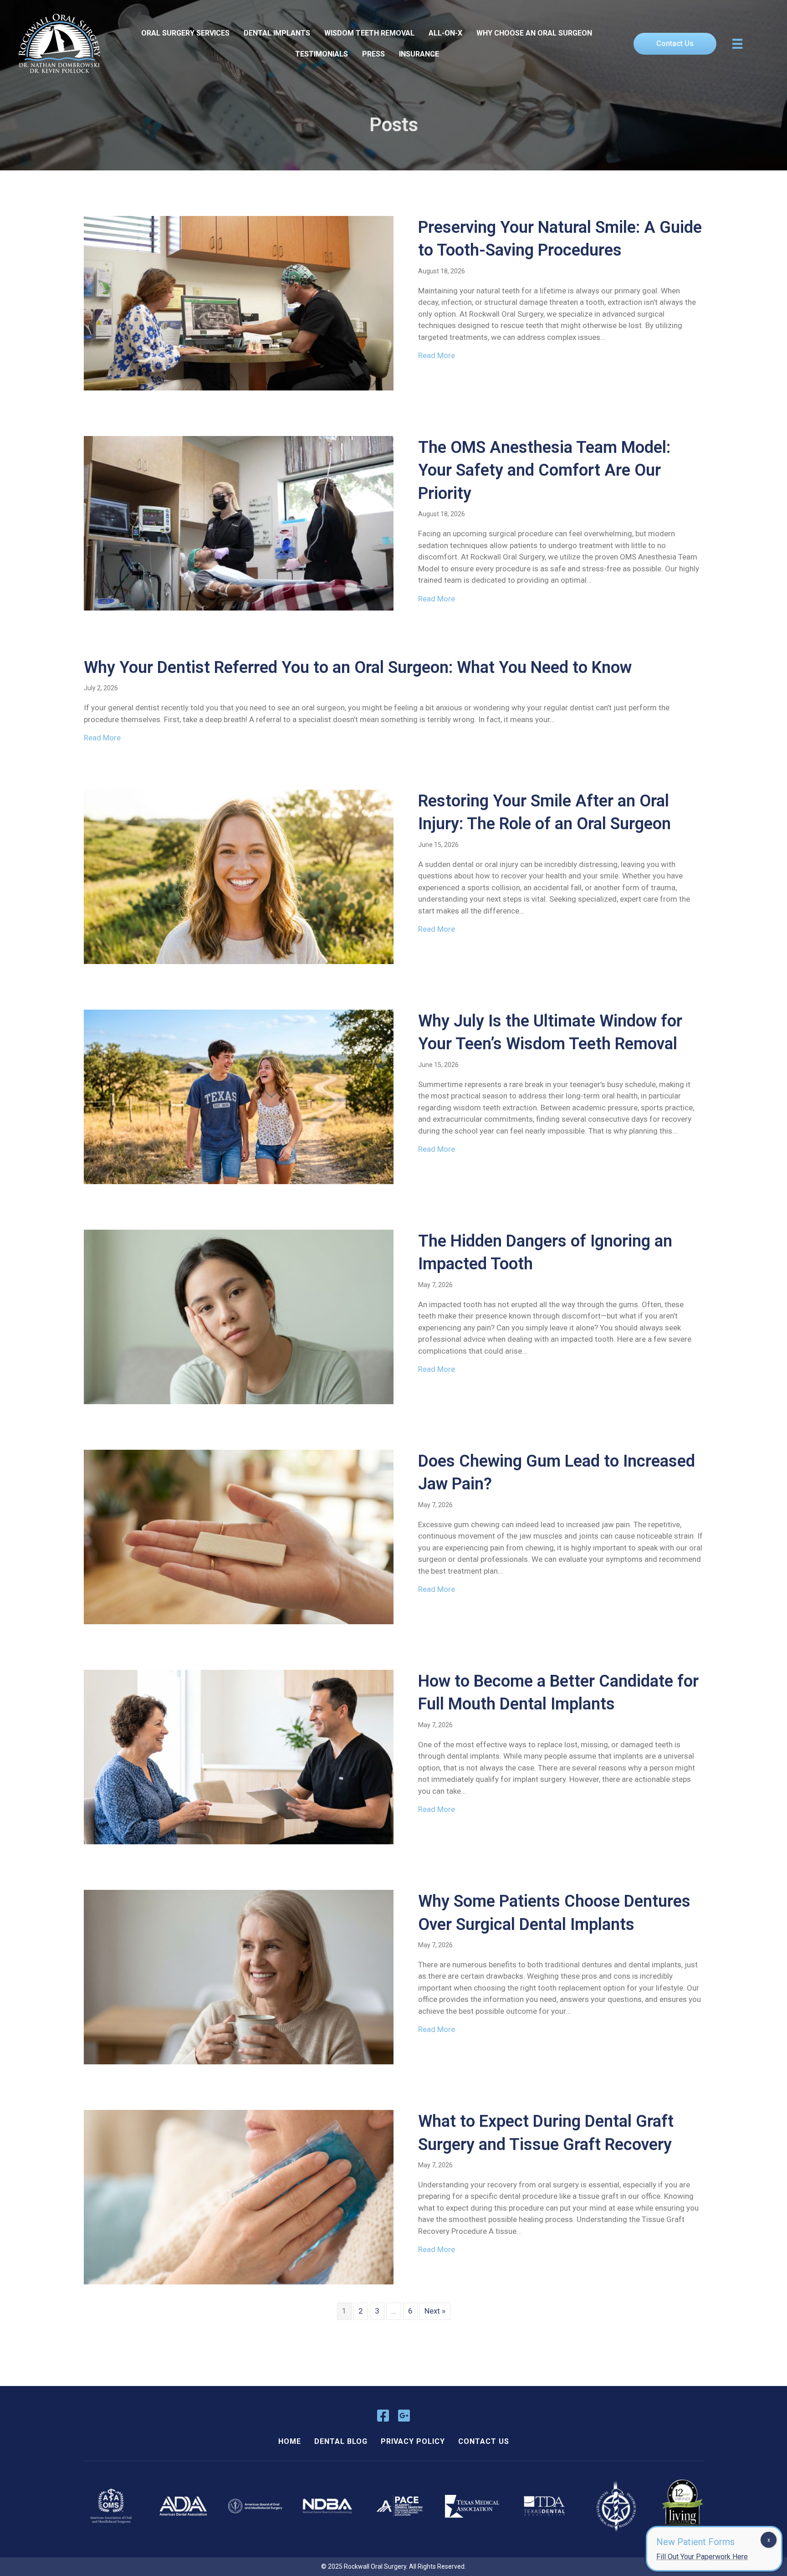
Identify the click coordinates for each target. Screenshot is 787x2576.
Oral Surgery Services (185, 33)
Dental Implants (277, 33)
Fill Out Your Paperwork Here (702, 2557)
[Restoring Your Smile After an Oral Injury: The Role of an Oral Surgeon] (239, 876)
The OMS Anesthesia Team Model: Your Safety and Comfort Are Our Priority (544, 470)
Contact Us (484, 2441)
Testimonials (322, 54)
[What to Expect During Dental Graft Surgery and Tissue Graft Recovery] (239, 2196)
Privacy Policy (413, 2441)
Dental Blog (341, 2441)
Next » (435, 2311)
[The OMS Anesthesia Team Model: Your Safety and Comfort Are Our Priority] (239, 523)
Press (373, 54)
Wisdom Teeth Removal (369, 33)
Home (290, 2441)
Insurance (419, 54)
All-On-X (445, 33)
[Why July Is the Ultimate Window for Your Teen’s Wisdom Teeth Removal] (239, 1096)
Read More (437, 355)
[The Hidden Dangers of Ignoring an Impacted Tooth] (239, 1316)
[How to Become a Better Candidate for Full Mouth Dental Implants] (239, 1756)
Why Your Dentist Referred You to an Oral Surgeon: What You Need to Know (358, 667)
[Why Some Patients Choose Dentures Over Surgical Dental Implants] (239, 1976)
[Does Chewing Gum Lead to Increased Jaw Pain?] (239, 1536)
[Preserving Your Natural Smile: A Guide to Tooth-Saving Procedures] (239, 303)
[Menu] (737, 44)
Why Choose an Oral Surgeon (534, 33)
